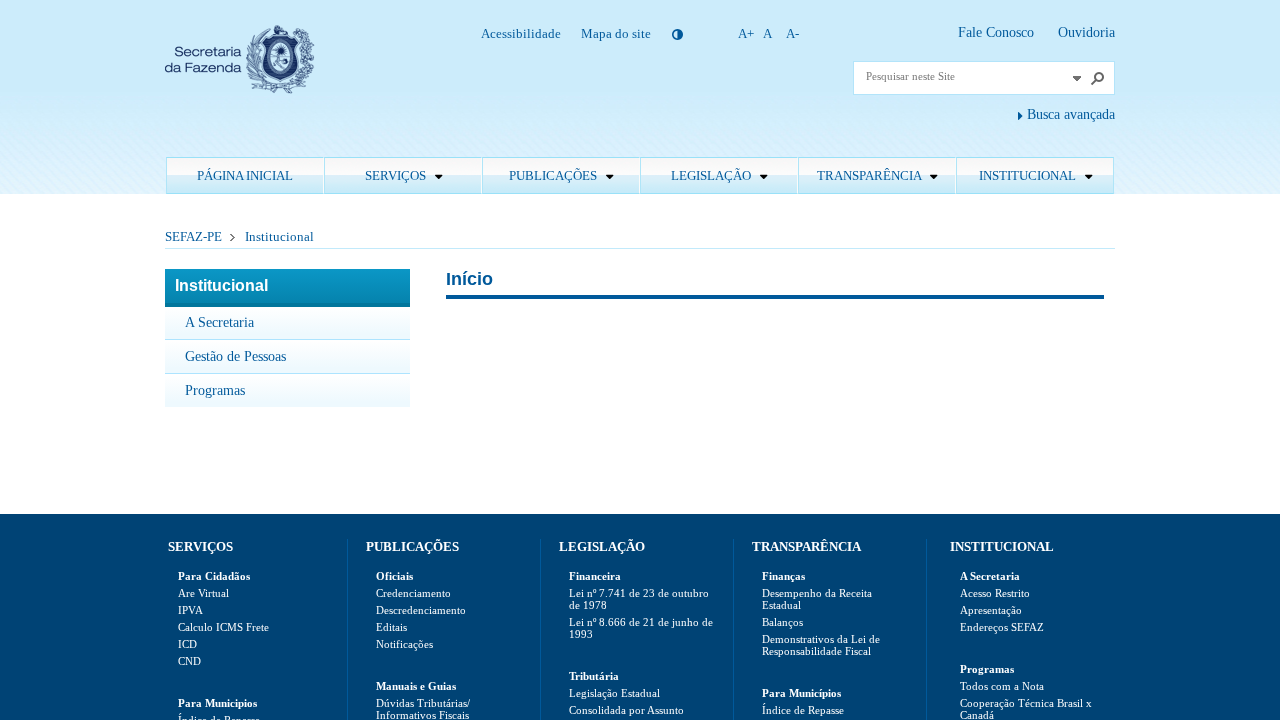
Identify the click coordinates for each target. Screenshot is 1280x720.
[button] (1077, 78)
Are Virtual (203, 593)
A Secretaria (219, 322)
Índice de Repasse (803, 710)
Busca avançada (1071, 114)
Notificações (404, 644)
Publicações (554, 175)
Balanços (782, 622)
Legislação (712, 175)
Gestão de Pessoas (235, 356)
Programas (215, 390)
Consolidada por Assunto (626, 710)
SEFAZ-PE (193, 236)
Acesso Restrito (995, 593)
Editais (391, 627)
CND (189, 661)
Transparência (870, 175)
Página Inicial (245, 175)
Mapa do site (616, 33)
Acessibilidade (521, 33)
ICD (187, 644)
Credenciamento (413, 593)
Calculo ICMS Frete (223, 627)
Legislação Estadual (614, 693)
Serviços (397, 175)
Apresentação (991, 610)
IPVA (190, 610)
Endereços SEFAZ (1002, 627)
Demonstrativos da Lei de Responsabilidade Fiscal (821, 645)
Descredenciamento (421, 610)
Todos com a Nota (1002, 686)
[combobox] (966, 76)
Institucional (1029, 175)
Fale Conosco (998, 32)
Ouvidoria (1086, 32)
